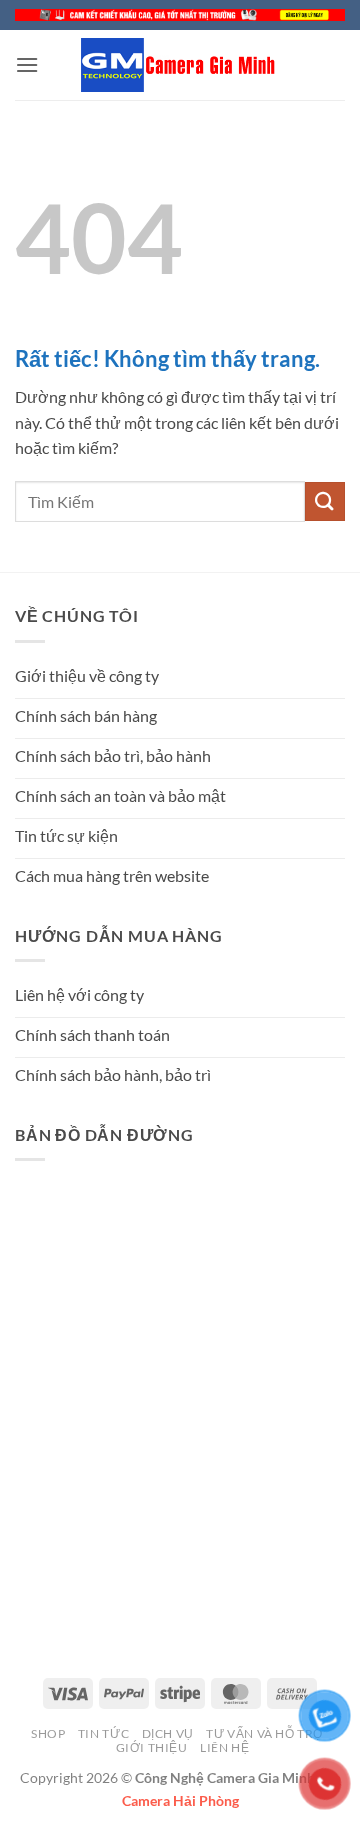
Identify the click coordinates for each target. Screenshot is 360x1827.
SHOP (48, 1733)
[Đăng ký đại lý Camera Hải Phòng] (180, 15)
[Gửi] (325, 501)
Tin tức (103, 1733)
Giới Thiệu (152, 1747)
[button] (27, 64)
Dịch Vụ (168, 1733)
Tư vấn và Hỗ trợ (265, 1733)
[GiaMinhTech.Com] (180, 65)
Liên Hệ (224, 1747)
